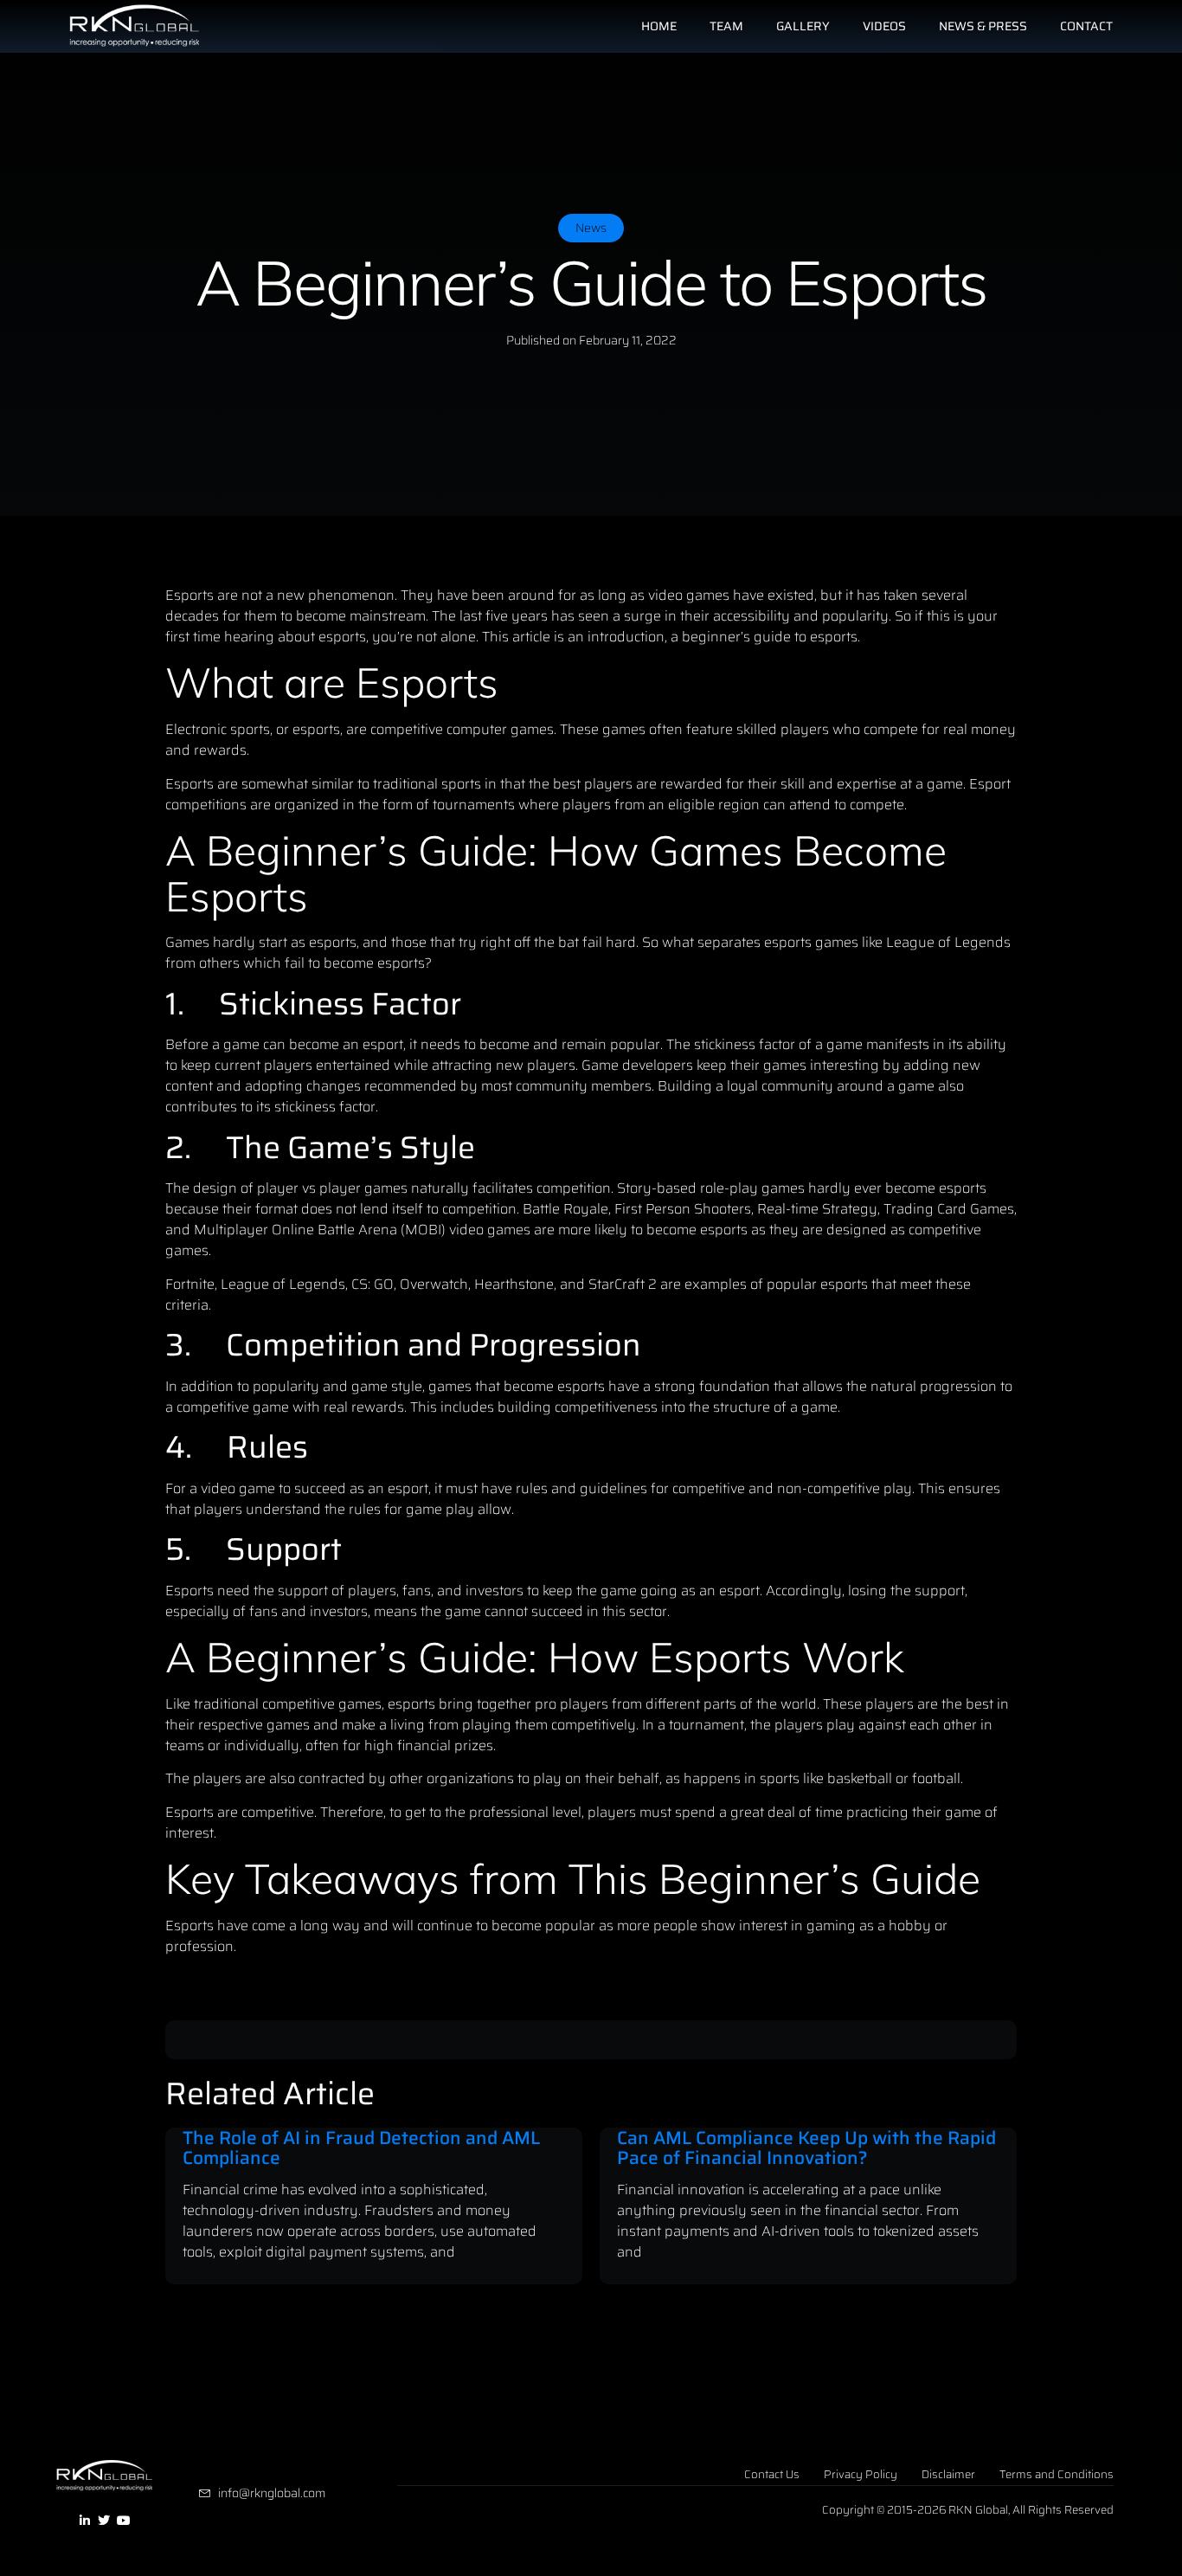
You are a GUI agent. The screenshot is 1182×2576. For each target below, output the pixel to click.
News (591, 228)
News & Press (983, 26)
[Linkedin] (85, 2521)
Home (659, 26)
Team (726, 26)
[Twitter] (105, 2521)
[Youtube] (124, 2521)
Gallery (803, 26)
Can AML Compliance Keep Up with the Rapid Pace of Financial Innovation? (806, 2148)
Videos (884, 26)
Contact (1086, 26)
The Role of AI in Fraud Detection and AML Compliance (361, 2148)
